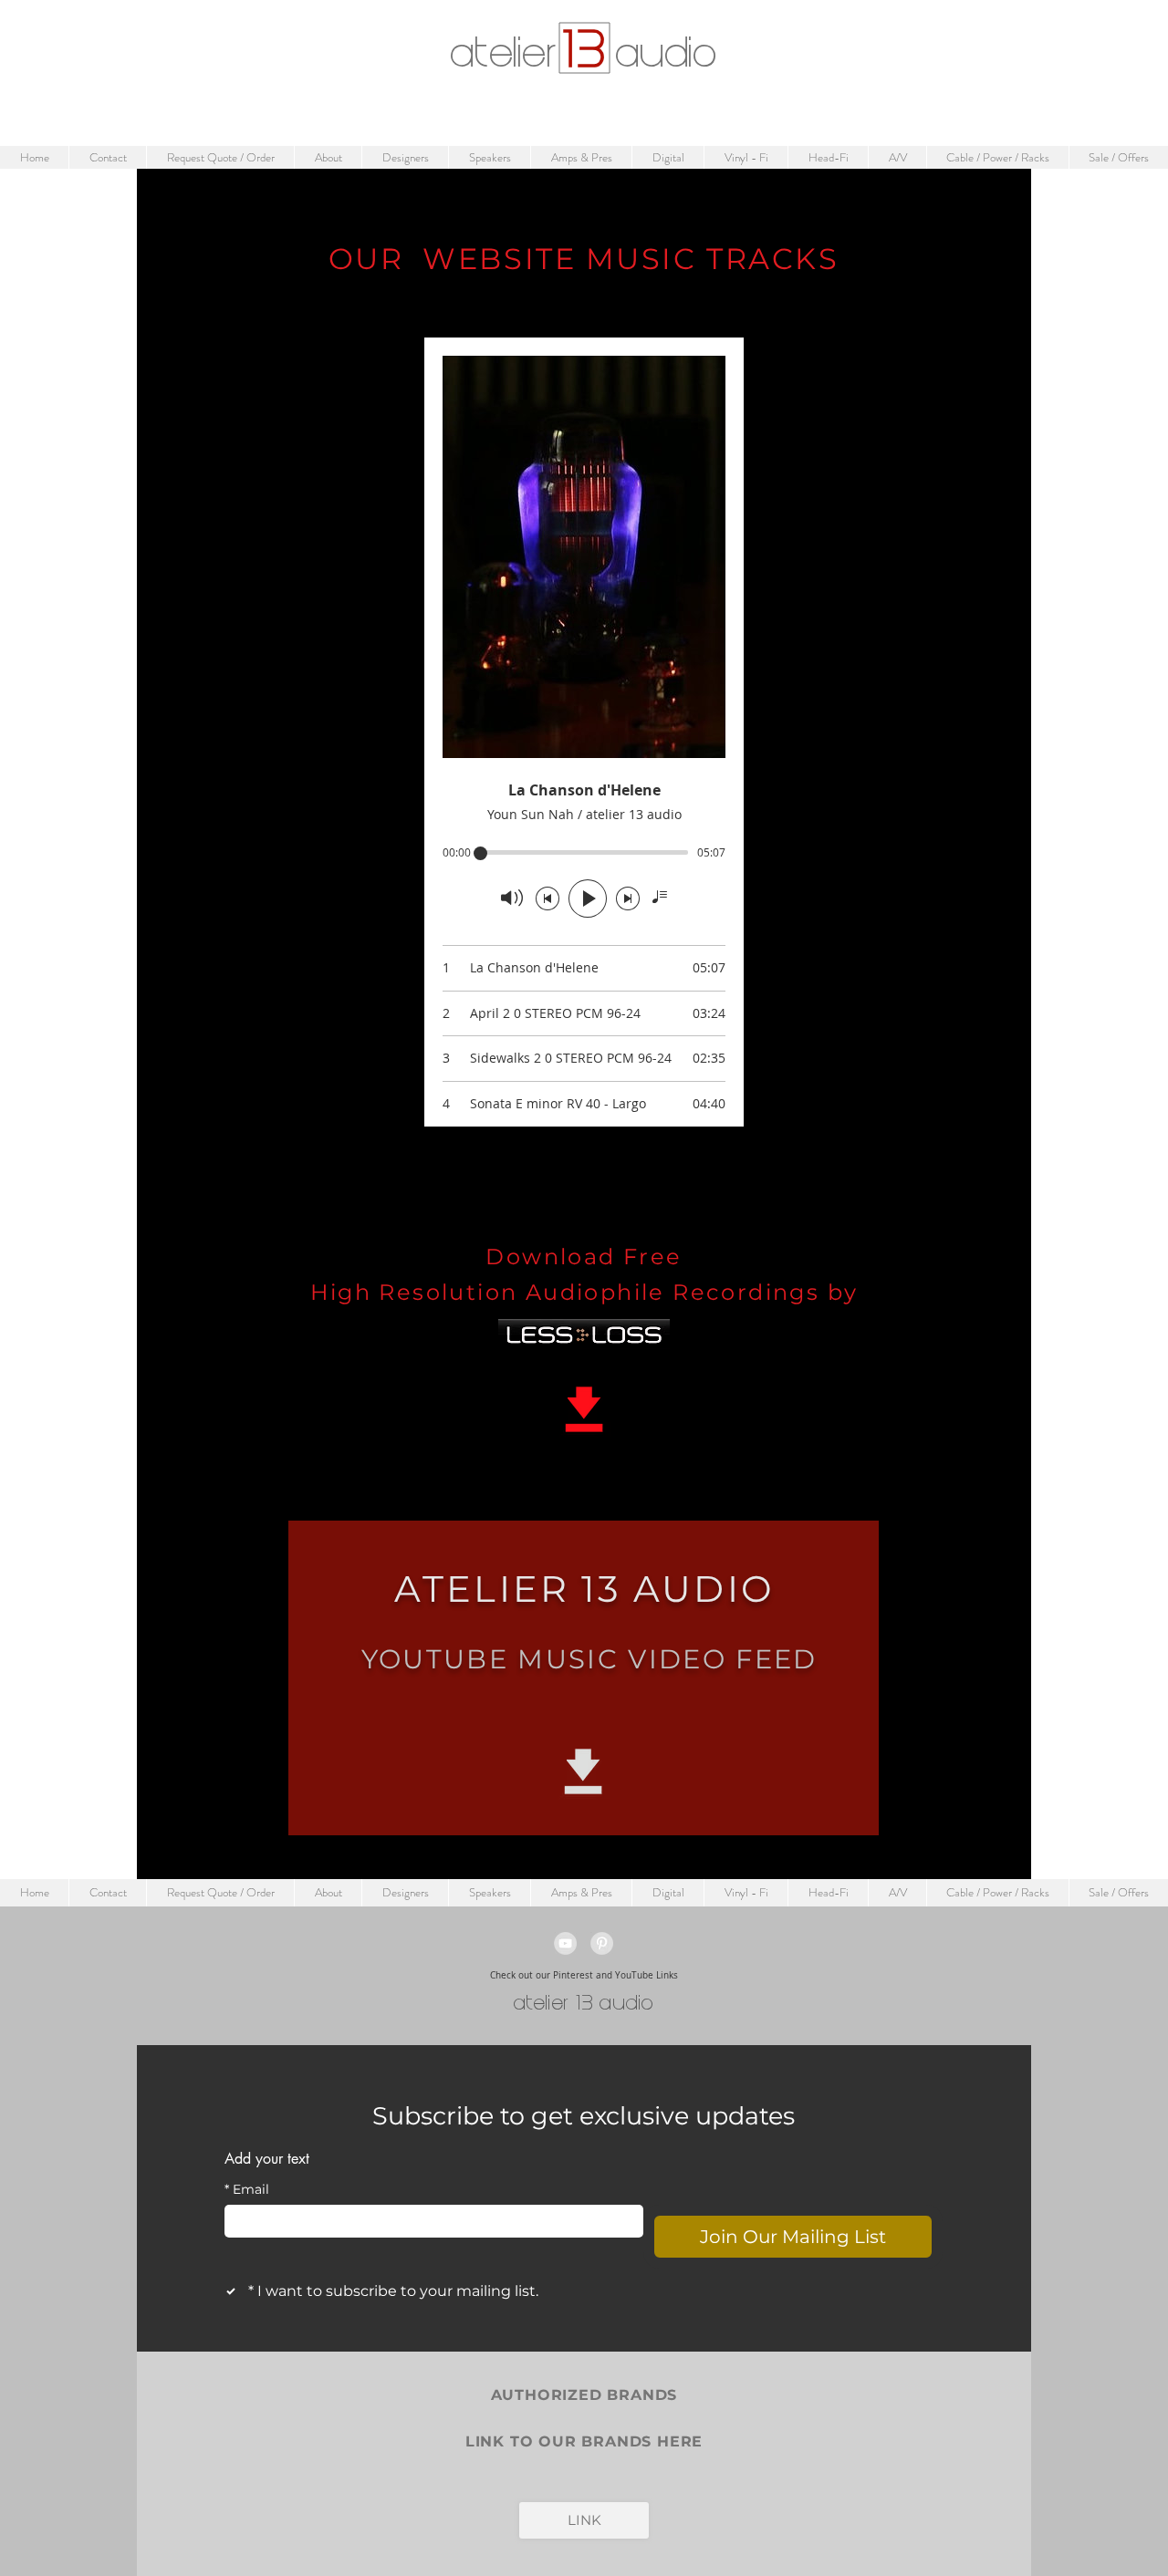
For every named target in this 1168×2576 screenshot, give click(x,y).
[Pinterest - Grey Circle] (602, 1943)
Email (247, 2190)
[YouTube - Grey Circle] (565, 1943)
